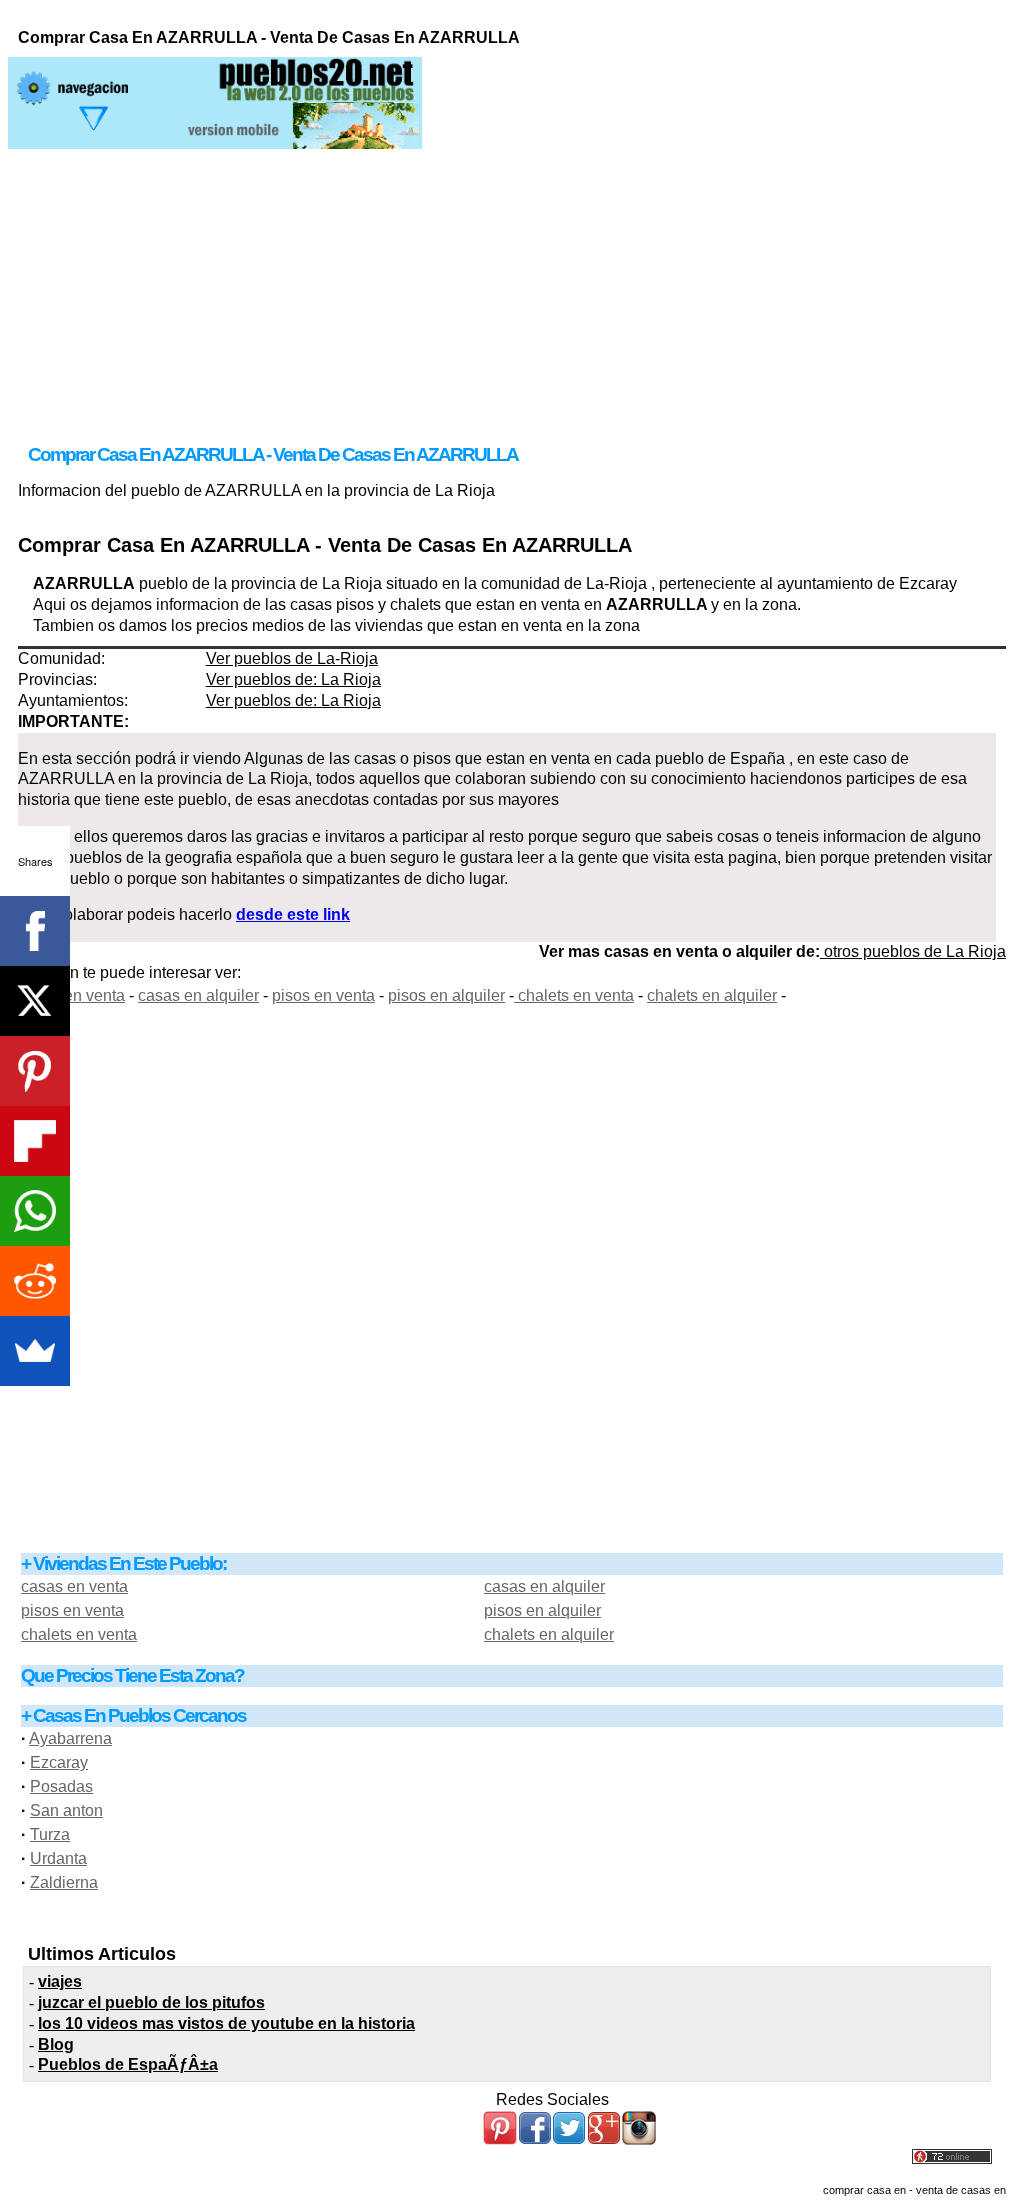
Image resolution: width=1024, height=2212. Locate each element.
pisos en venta (323, 995)
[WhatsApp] (35, 1211)
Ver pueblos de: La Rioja (293, 679)
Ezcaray (59, 1762)
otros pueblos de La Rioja (913, 951)
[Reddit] (35, 1281)
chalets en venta (574, 995)
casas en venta (71, 995)
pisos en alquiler (446, 995)
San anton (66, 1810)
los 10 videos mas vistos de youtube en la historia (226, 2023)
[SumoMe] (35, 1351)
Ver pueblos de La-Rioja (292, 658)
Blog (56, 2044)
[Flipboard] (35, 1141)
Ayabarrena (70, 1738)
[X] (35, 1001)
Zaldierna (64, 1882)
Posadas (61, 1786)
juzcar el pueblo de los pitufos (151, 2002)
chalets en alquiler (712, 995)
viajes (60, 1981)
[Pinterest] (35, 1071)
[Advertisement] (512, 289)
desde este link (293, 914)
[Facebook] (35, 931)
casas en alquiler (198, 995)
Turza (50, 1834)
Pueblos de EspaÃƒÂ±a (128, 2064)
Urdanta (58, 1858)
